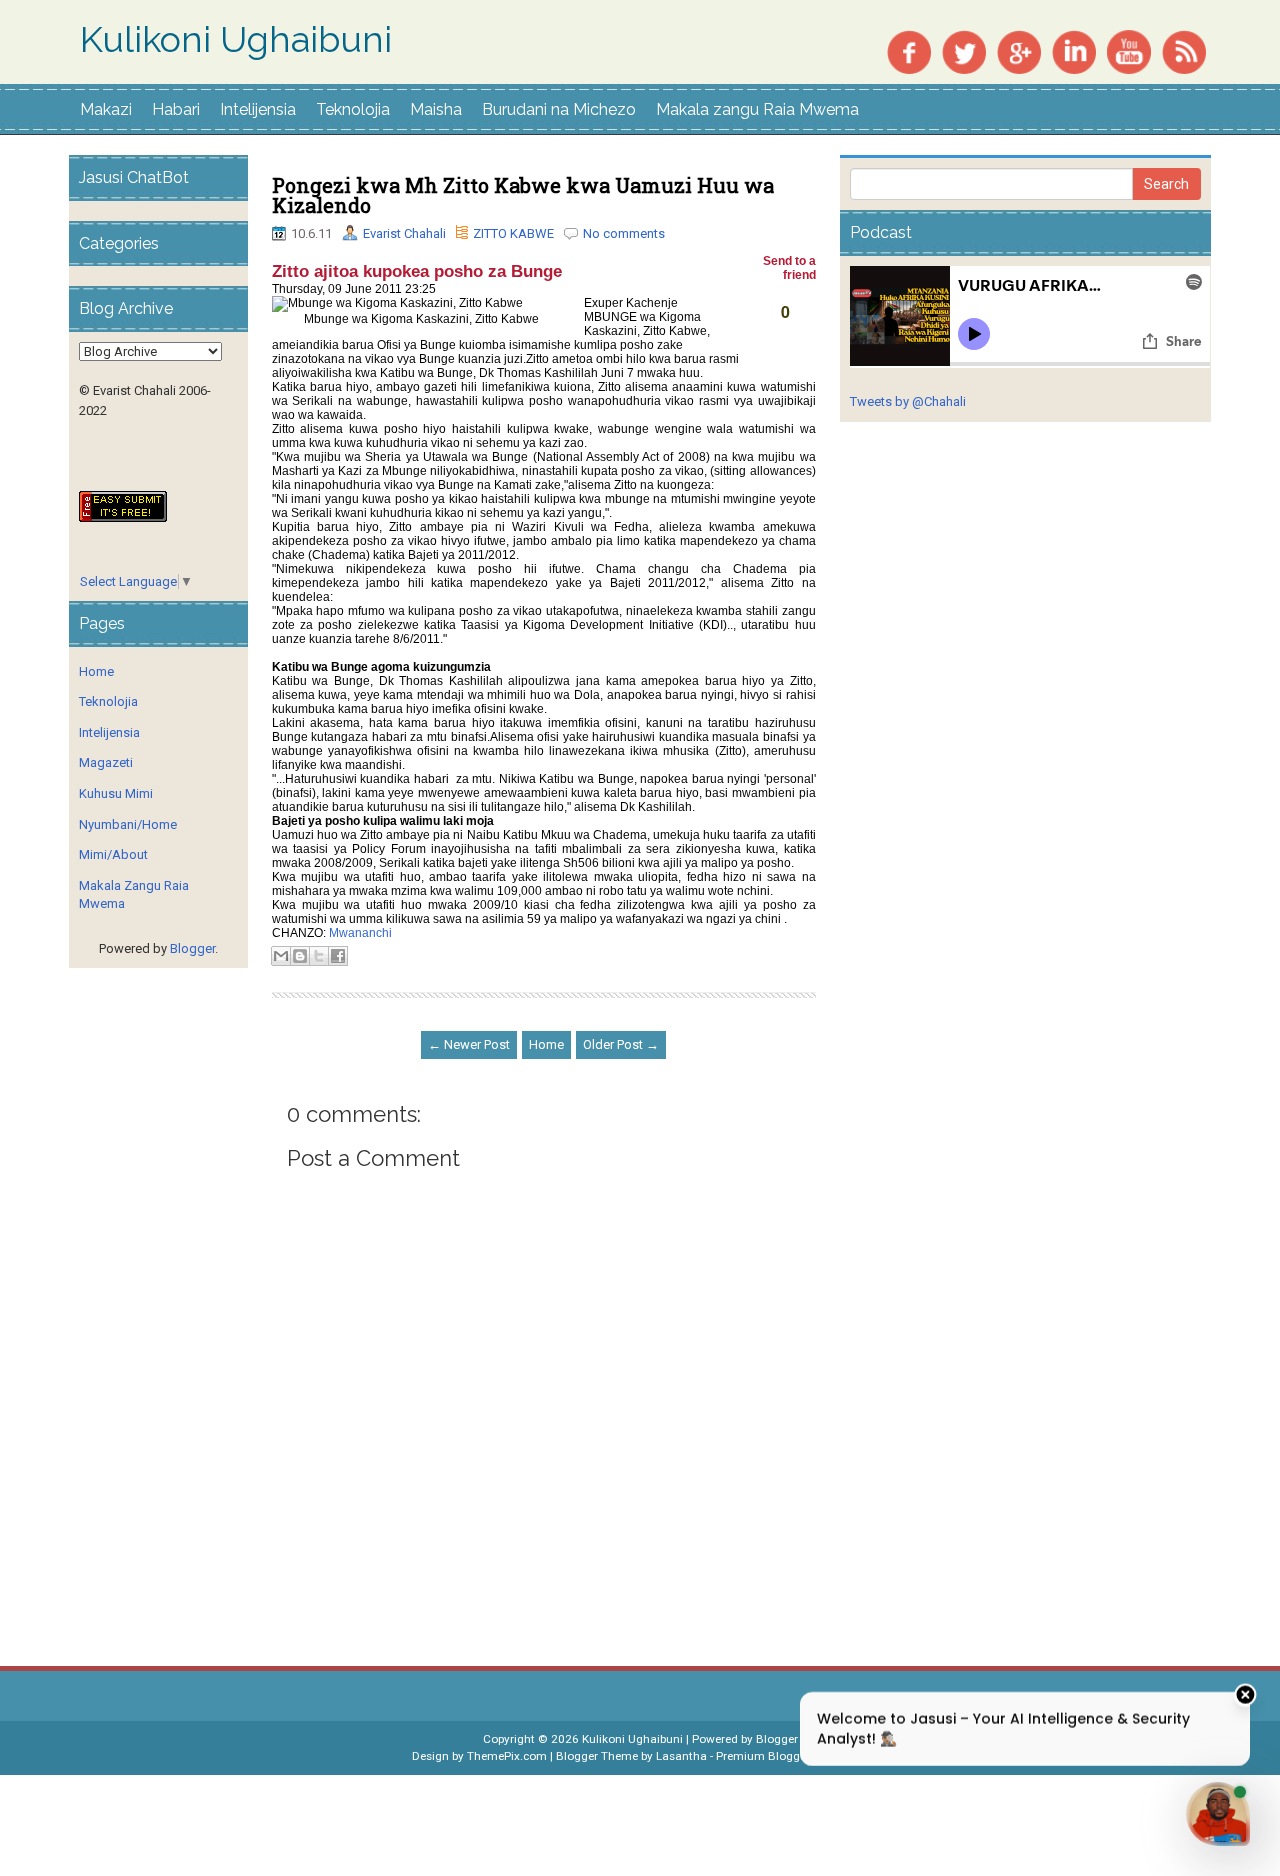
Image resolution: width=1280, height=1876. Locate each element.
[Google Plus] (1019, 50)
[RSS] (1184, 50)
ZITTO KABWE (513, 233)
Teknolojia (353, 109)
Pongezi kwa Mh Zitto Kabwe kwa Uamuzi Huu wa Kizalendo (523, 195)
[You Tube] (1129, 50)
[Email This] (281, 956)
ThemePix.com (507, 1756)
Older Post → (621, 1044)
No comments (624, 233)
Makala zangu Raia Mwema (757, 109)
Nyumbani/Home (128, 824)
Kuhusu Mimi (116, 793)
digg (791, 336)
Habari (176, 109)
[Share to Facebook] (338, 956)
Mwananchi (360, 933)
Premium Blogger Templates (792, 1756)
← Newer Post (469, 1044)
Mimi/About (113, 854)
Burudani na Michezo (559, 109)
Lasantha (681, 1756)
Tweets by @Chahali (908, 401)
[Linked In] (1074, 50)
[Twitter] (964, 50)
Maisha (436, 109)
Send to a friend (788, 268)
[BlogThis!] (300, 956)
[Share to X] (319, 956)
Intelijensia (258, 109)
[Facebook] (909, 50)
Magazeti (106, 762)
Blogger (192, 948)
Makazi (106, 109)
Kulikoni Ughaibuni (236, 40)
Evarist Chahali (404, 233)
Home (546, 1044)
